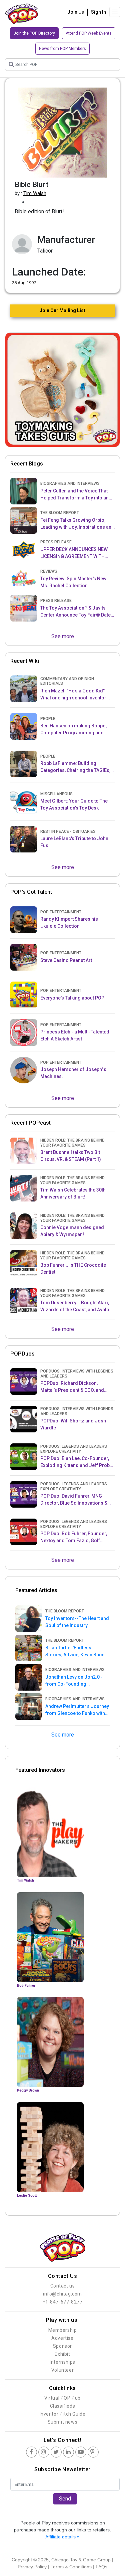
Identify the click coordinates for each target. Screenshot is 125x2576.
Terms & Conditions (71, 2567)
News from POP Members (62, 49)
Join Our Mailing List (62, 310)
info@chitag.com (62, 2294)
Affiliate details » (62, 2537)
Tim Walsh (35, 193)
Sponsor (62, 2346)
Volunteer (62, 2370)
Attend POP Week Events (89, 33)
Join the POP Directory (34, 33)
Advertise (62, 2338)
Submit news (63, 2422)
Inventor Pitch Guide (63, 2414)
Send (65, 2499)
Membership (63, 2330)
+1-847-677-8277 (63, 2302)
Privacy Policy (32, 2567)
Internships (62, 2362)
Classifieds (63, 2406)
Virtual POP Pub (62, 2398)
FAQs (101, 2567)
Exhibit (62, 2354)
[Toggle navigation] (115, 12)
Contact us (63, 2286)
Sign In (98, 12)
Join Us (76, 12)
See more (63, 636)
